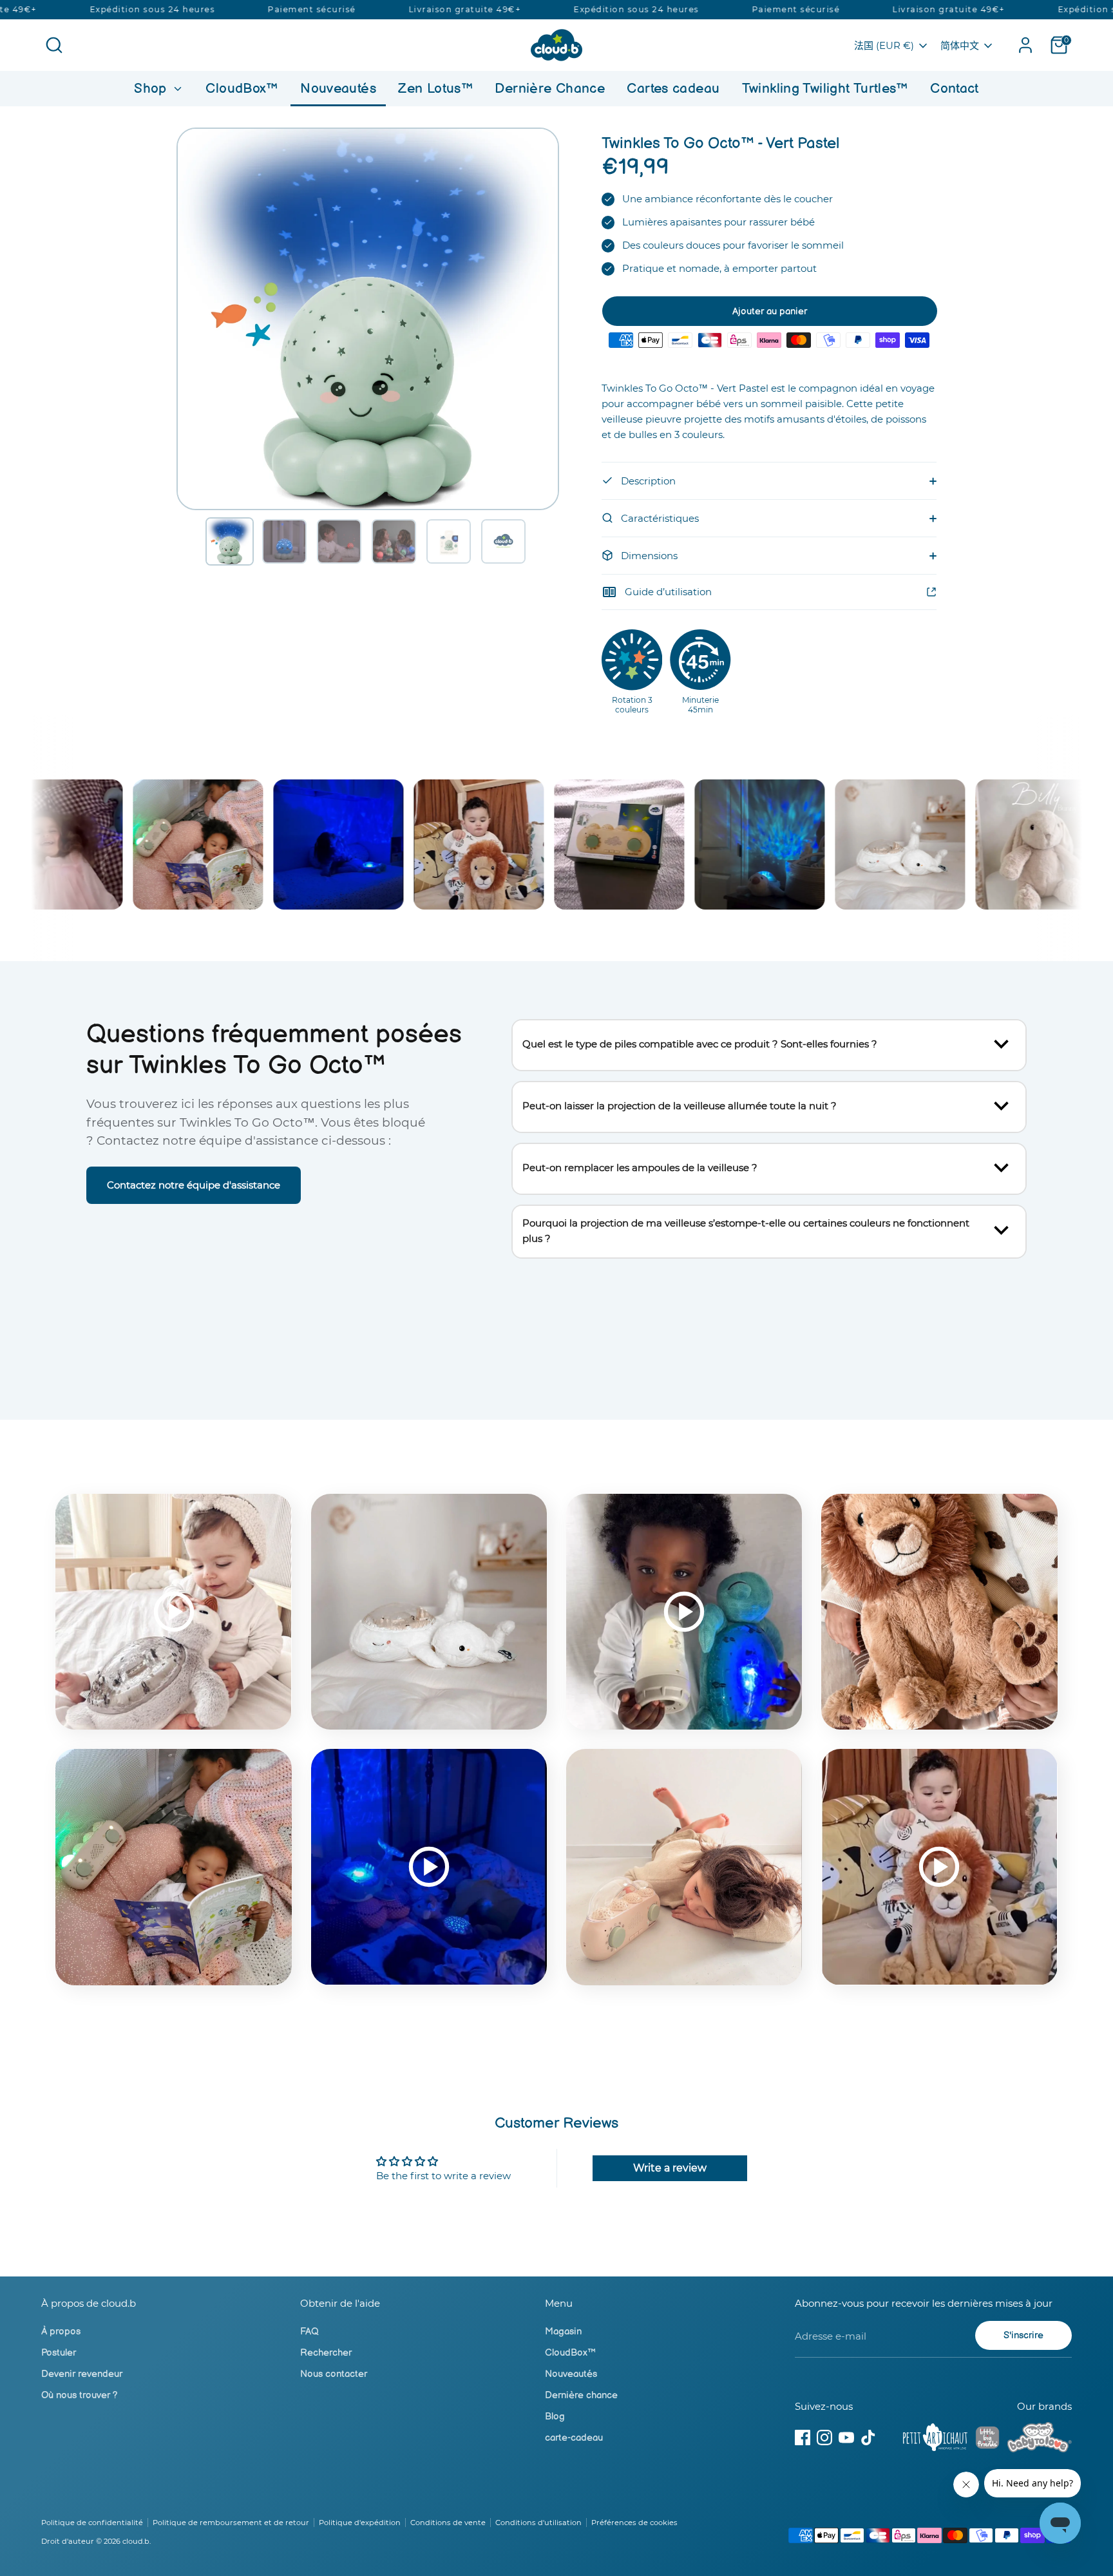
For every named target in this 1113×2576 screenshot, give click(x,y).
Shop (152, 89)
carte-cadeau (574, 2438)
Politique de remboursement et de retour (231, 2523)
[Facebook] (803, 2438)
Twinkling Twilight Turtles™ (825, 89)
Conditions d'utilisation (538, 2523)
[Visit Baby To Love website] (1040, 2439)
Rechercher (326, 2353)
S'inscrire (1023, 2335)
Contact (955, 89)
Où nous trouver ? (80, 2395)
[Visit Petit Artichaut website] (935, 2439)
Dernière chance (581, 2395)
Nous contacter (334, 2374)
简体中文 (960, 45)
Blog (555, 2417)
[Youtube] (846, 2438)
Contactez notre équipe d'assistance (194, 1185)
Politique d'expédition (360, 2523)
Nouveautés (338, 89)
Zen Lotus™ (435, 89)
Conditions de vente (448, 2523)
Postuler (59, 2353)
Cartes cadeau (673, 89)
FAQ (309, 2332)
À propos (61, 2332)
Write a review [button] (670, 2168)
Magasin (563, 2332)
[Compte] (1025, 45)
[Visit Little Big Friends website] (987, 2440)
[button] (230, 541)
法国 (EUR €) (884, 45)
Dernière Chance (550, 89)
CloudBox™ (242, 89)
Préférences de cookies (634, 2523)
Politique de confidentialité (92, 2523)
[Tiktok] (868, 2438)
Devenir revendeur (82, 2374)
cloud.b (136, 2541)
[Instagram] (824, 2438)
